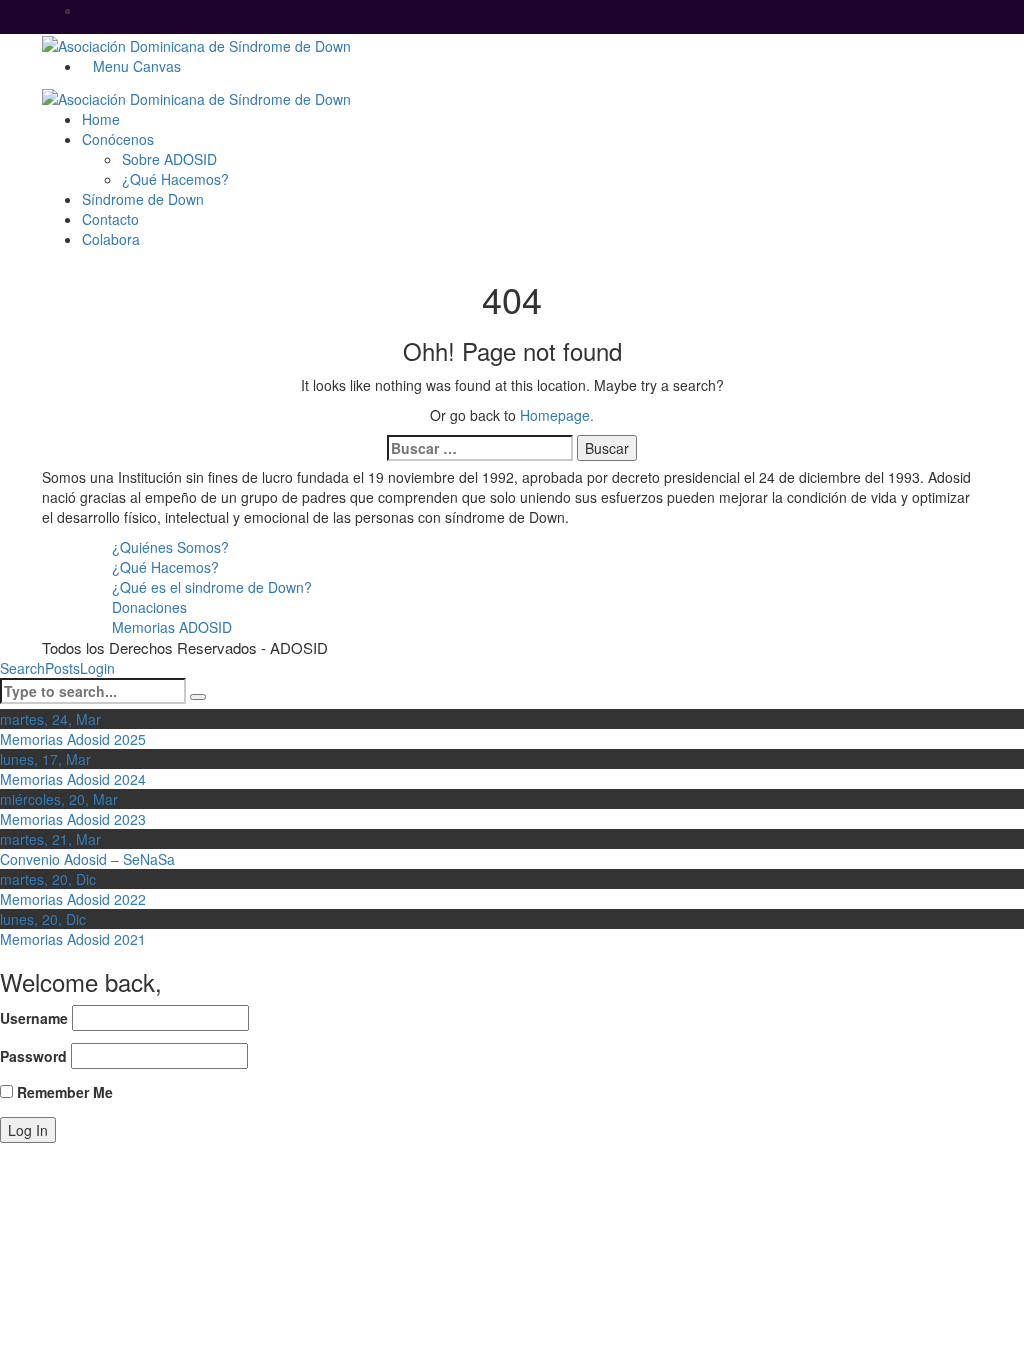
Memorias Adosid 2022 (73, 899)
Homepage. (557, 415)
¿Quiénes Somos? (170, 547)
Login (97, 668)
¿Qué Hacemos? (165, 567)
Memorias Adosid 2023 (73, 819)
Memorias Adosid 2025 (73, 739)
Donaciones (149, 607)
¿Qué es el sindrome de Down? (212, 587)
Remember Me (63, 1092)
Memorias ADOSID (172, 627)
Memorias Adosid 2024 (73, 779)
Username (34, 1018)
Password (33, 1056)
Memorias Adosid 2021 (73, 939)
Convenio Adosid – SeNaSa (87, 859)
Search (22, 668)
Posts (62, 668)
